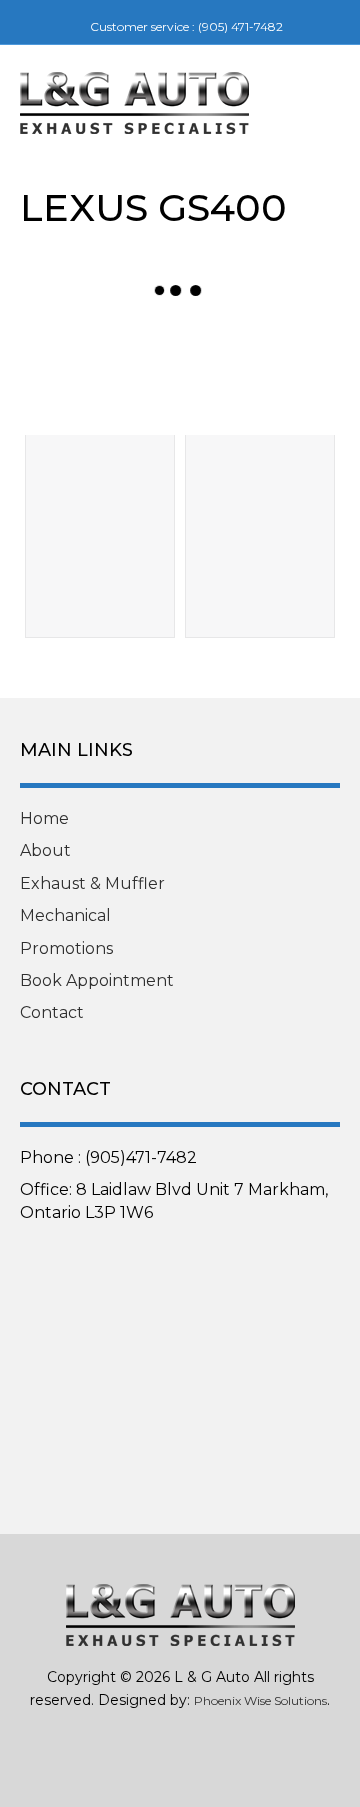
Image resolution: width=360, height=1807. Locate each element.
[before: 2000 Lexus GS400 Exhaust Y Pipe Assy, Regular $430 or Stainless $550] (100, 378)
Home (44, 818)
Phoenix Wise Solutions (260, 1700)
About (45, 850)
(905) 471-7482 (240, 26)
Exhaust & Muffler (92, 883)
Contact (52, 1012)
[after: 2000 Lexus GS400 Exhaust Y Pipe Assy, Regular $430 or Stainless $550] (260, 378)
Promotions (66, 948)
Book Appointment (97, 980)
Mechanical (65, 915)
